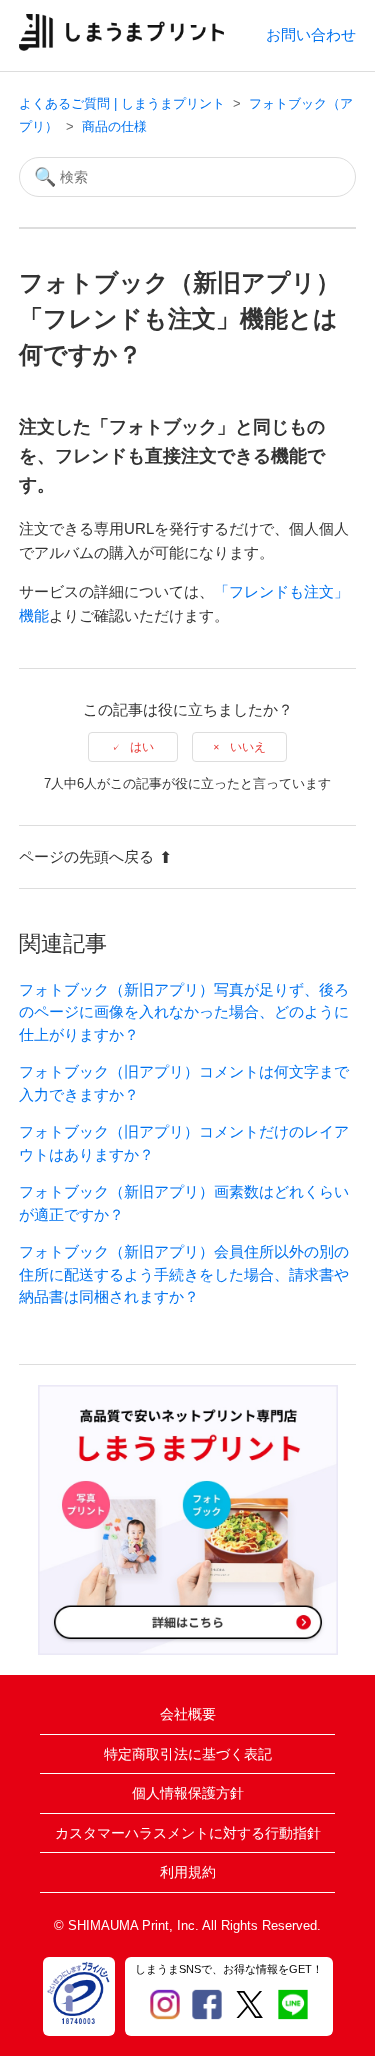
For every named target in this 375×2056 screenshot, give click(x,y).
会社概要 (188, 1714)
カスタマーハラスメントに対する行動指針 (188, 1833)
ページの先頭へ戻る (86, 856)
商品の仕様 (114, 126)
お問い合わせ (311, 34)
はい (142, 747)
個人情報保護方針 (188, 1793)
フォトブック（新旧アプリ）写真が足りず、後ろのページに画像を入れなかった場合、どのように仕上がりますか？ (184, 1012)
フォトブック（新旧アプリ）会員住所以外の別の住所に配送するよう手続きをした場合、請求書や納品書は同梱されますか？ (184, 1274)
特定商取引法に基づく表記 (188, 1754)
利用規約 (188, 1872)
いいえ (248, 747)
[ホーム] (121, 45)
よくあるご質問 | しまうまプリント (122, 103)
